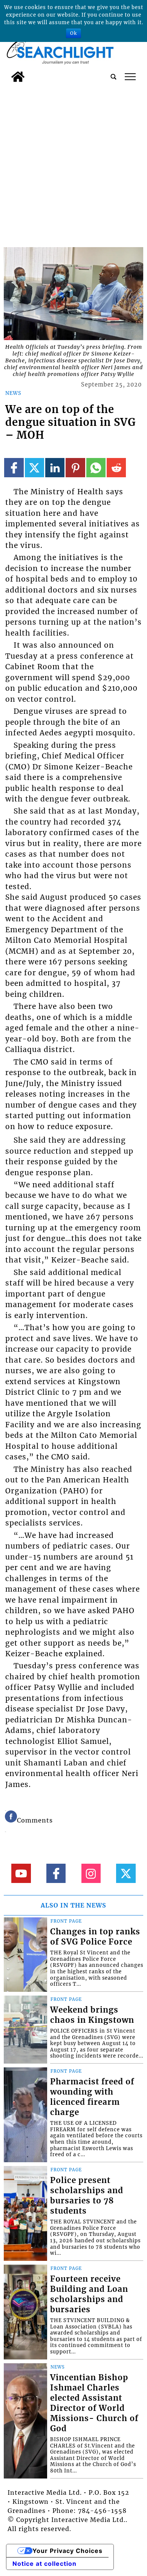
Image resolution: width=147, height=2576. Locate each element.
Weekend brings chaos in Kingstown (92, 2015)
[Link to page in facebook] (14, 468)
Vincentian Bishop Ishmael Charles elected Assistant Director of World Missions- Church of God (94, 2403)
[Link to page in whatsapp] (96, 468)
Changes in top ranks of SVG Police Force (95, 1937)
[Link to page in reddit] (116, 468)
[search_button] (113, 77)
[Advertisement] (73, 163)
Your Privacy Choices (67, 2551)
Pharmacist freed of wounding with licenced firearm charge (92, 2097)
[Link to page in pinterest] (75, 468)
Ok (73, 33)
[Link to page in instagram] (91, 1873)
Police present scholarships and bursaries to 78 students (87, 2196)
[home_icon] (18, 77)
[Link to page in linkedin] (55, 468)
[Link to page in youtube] (21, 1873)
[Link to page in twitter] (34, 468)
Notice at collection (44, 2564)
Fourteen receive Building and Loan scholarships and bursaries (89, 2294)
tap (130, 77)
